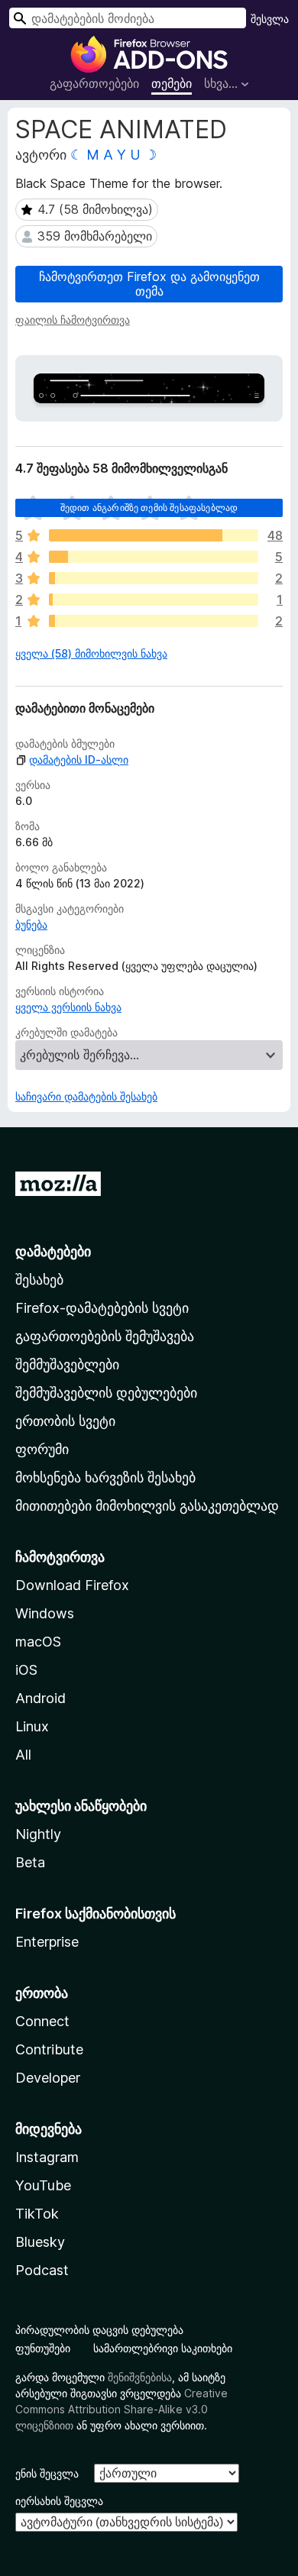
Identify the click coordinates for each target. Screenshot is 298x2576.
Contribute (49, 2049)
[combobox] (128, 18)
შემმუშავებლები (67, 1364)
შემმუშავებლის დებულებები (106, 1393)
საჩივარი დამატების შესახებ (86, 1096)
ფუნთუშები (43, 2348)
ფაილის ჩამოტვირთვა (73, 320)
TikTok (37, 2214)
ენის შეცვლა (47, 2473)
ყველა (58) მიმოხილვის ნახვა (91, 653)
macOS (38, 1642)
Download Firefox (72, 1585)
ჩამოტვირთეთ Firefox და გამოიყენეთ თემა (149, 284)
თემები (172, 83)
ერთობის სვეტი (65, 1421)
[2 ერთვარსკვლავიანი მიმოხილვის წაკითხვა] (154, 621)
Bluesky (40, 2242)
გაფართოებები (94, 83)
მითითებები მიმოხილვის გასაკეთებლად (147, 1506)
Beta (30, 1862)
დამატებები (53, 1251)
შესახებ (39, 1280)
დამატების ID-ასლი (79, 760)
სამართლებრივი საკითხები (163, 2348)
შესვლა (270, 19)
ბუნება (31, 924)
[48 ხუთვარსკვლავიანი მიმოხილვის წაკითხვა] (154, 535)
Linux (32, 1726)
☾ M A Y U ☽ (113, 155)
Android (40, 1698)
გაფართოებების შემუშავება (105, 1336)
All (23, 1755)
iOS (26, 1670)
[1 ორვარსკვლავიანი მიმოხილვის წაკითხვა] (154, 600)
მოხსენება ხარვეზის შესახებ (105, 1477)
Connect (42, 2021)
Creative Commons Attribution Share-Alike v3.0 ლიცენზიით (121, 2409)
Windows (45, 1613)
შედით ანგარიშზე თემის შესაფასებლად (149, 507)
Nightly (38, 1834)
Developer (48, 2078)
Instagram (47, 2157)
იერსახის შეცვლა (59, 2501)
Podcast (42, 2270)
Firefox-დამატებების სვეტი (102, 1308)
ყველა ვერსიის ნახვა (68, 1007)
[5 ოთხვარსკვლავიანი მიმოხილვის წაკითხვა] (154, 557)
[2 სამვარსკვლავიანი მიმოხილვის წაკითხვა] (154, 578)
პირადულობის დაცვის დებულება (99, 2330)
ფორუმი (42, 1449)
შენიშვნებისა (140, 2377)
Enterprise (47, 1942)
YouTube (43, 2185)
